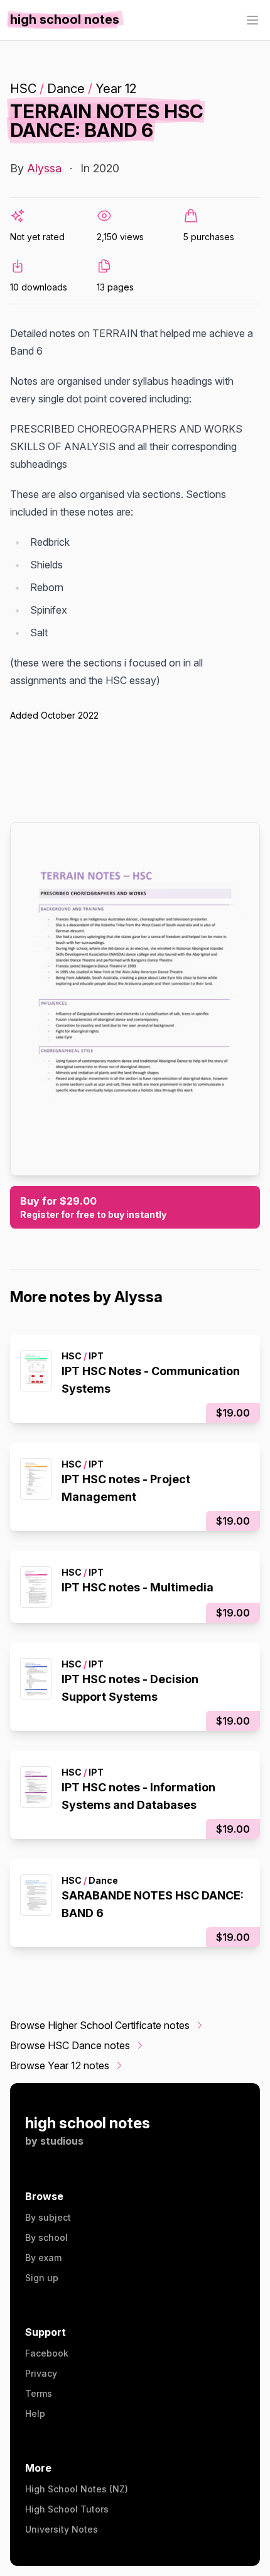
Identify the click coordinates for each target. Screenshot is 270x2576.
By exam (43, 2258)
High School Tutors (67, 2509)
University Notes (62, 2529)
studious (62, 2141)
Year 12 (116, 89)
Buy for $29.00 (93, 1207)
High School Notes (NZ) (77, 2489)
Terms (39, 2393)
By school (46, 2237)
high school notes (88, 2123)
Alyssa (44, 168)
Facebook (47, 2353)
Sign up (42, 2278)
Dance (66, 89)
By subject (48, 2217)
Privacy (41, 2373)
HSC (23, 89)
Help (35, 2413)
